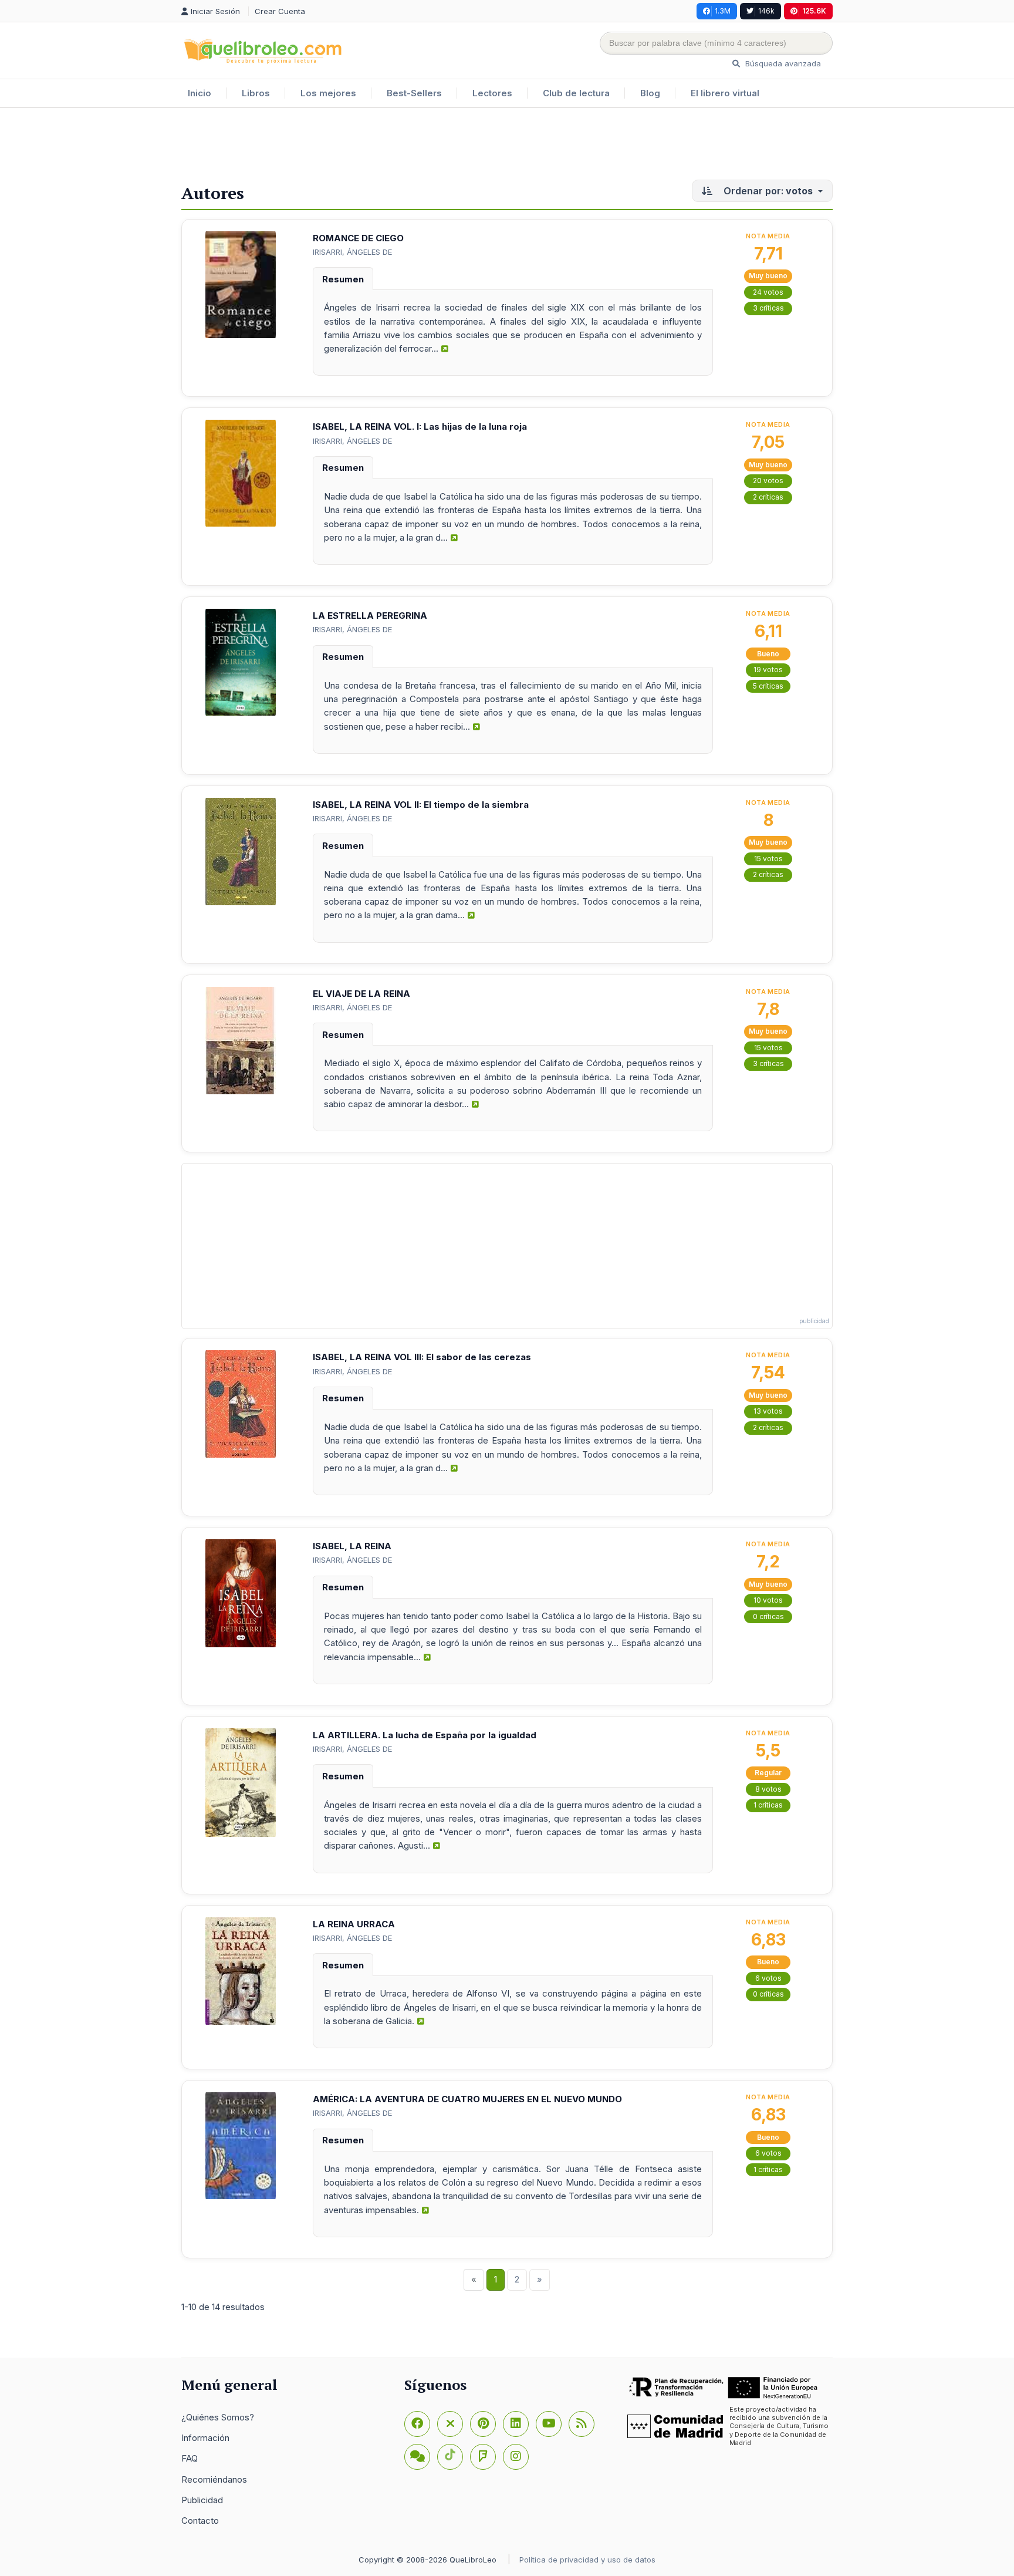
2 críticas (768, 497)
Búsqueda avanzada (782, 63)
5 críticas (768, 686)
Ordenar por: (767, 191)
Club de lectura (576, 93)
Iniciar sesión (217, 11)
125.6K (814, 11)
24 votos (768, 292)
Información (205, 2438)
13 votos (768, 1411)
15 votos (768, 859)
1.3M (723, 11)
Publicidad (202, 2500)
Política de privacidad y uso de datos (587, 2560)
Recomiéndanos (214, 2479)
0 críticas (768, 1616)
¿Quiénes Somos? (218, 2417)
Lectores (492, 93)
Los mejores (328, 93)
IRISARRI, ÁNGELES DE (352, 252)
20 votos (768, 481)
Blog (650, 93)
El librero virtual (725, 93)
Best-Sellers (414, 93)
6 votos (768, 1978)
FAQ (190, 2458)
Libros (256, 93)
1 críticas (768, 1805)
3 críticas (768, 308)
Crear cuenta (280, 11)
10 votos (768, 1600)
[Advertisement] (507, 146)
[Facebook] (417, 2424)
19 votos (768, 670)
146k (766, 11)
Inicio (200, 93)
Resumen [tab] (343, 279)
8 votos (768, 1789)
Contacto (200, 2521)
